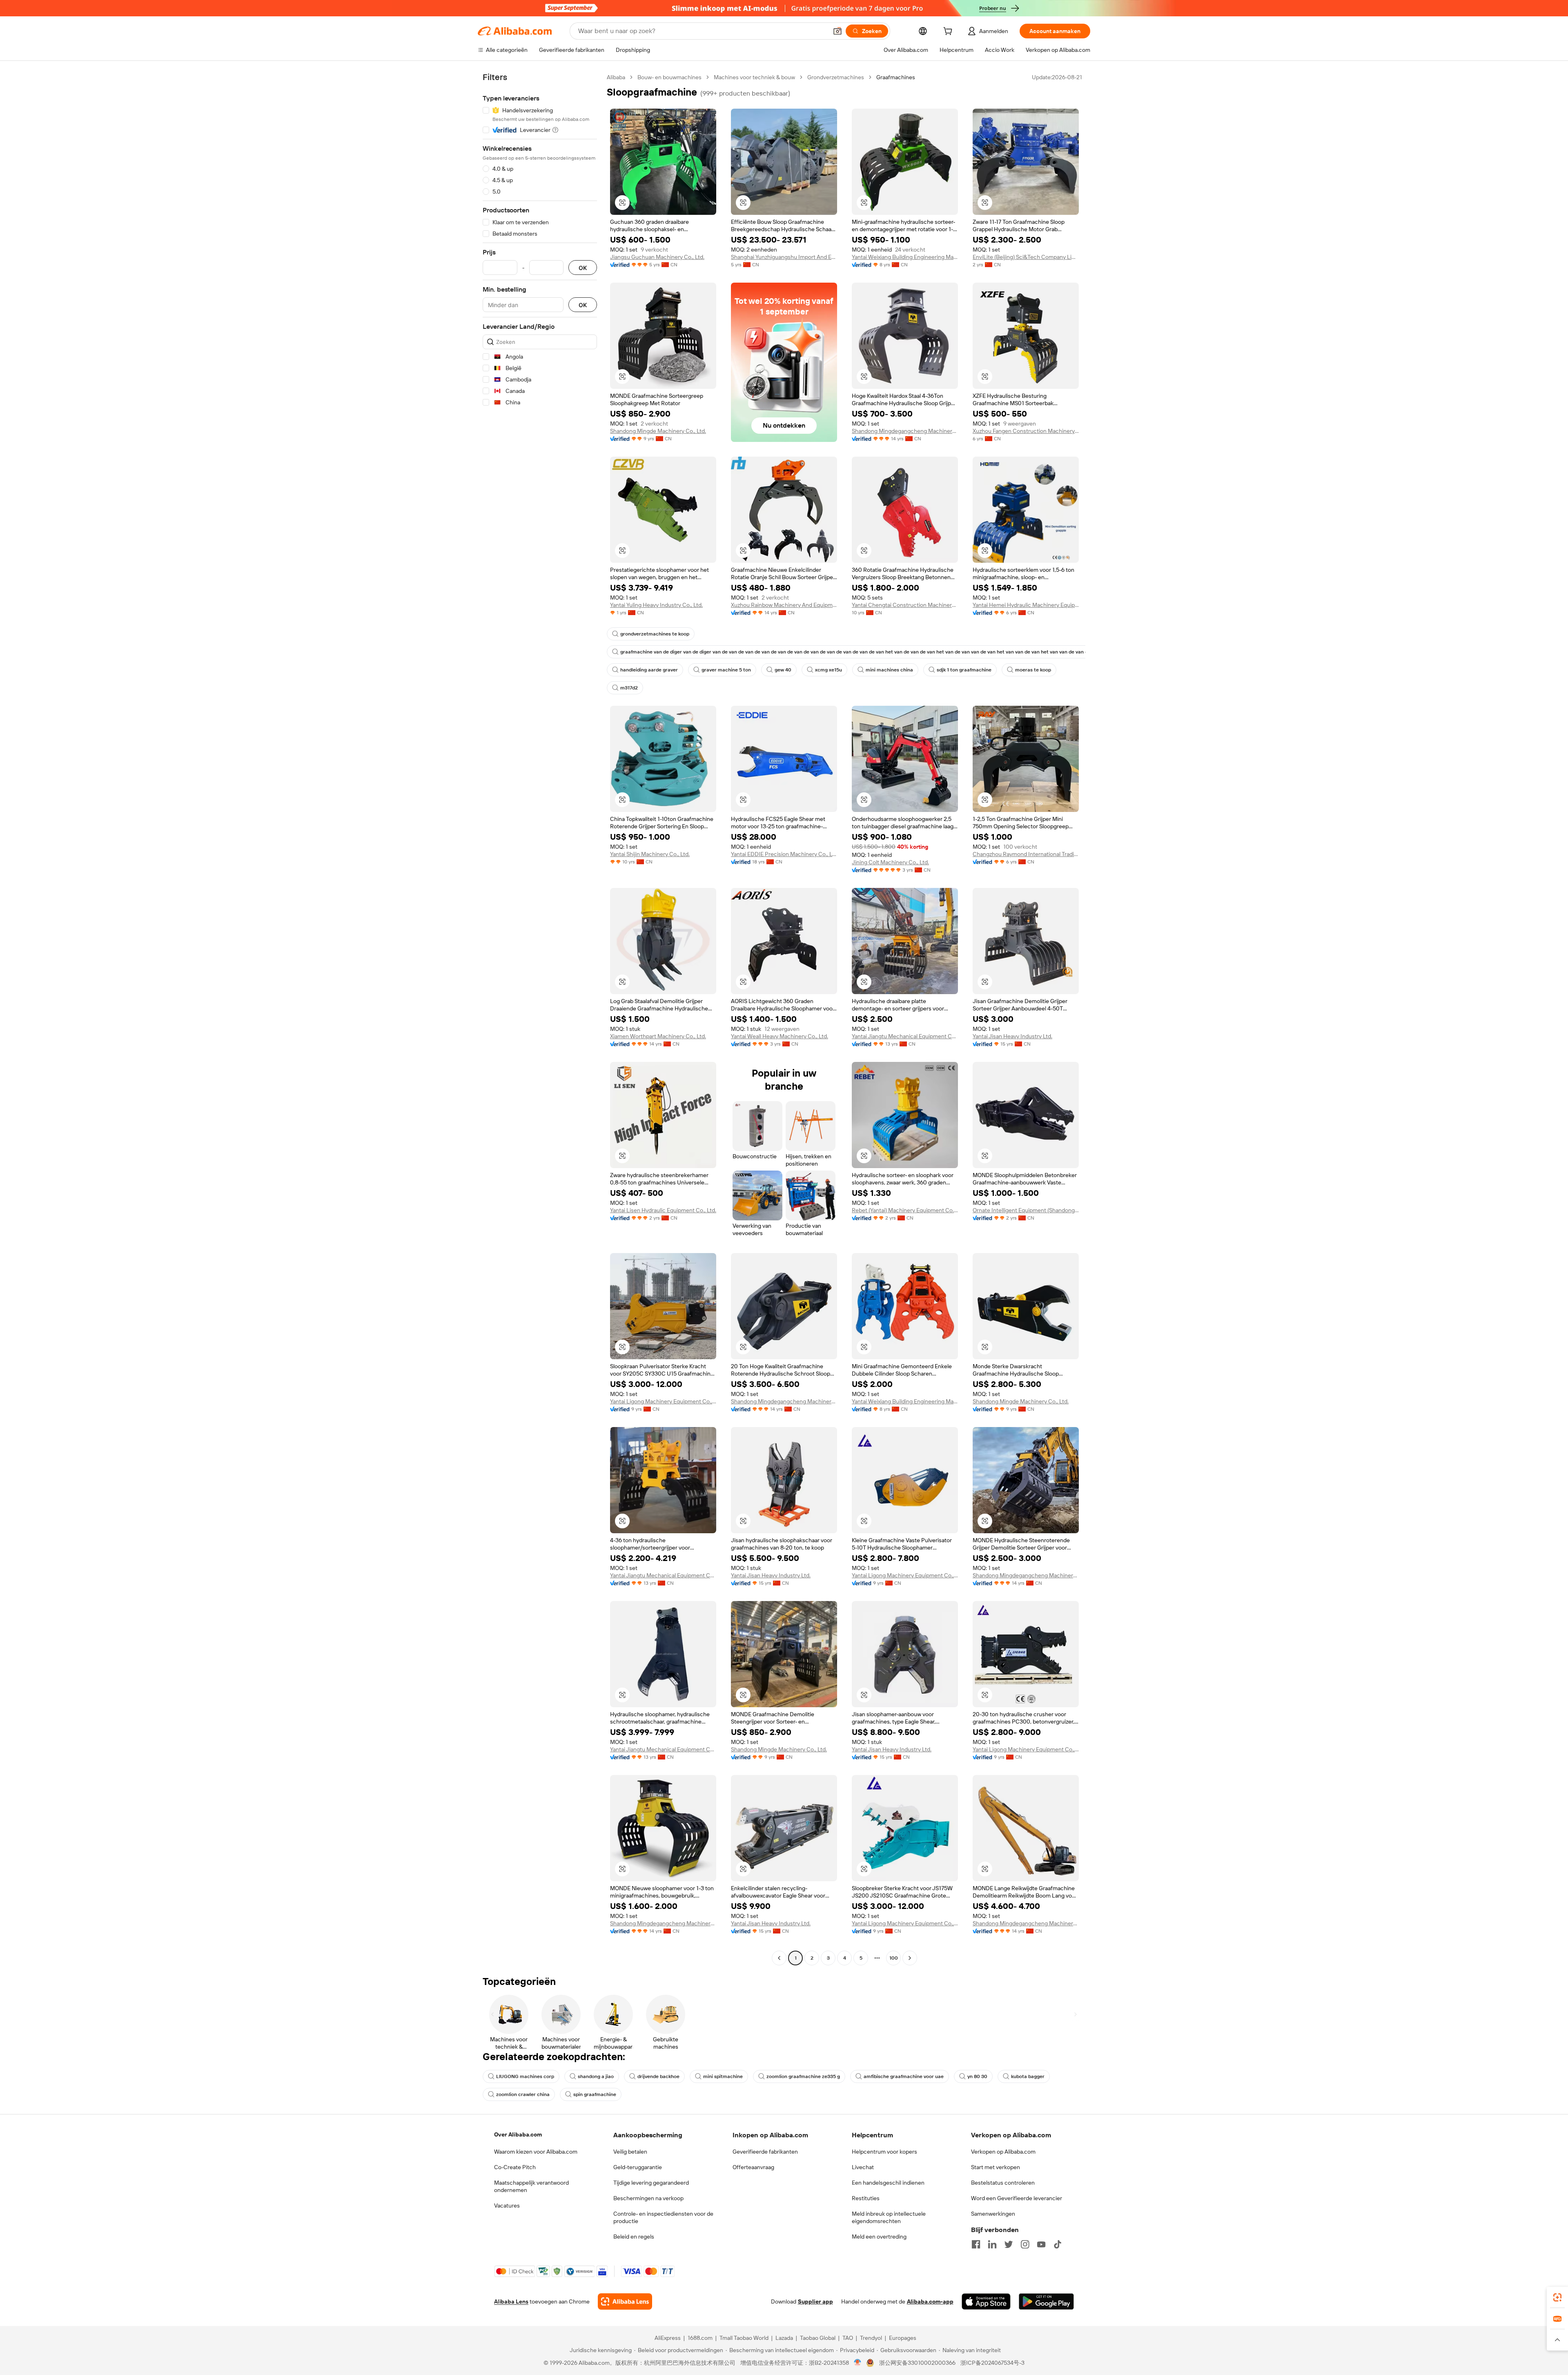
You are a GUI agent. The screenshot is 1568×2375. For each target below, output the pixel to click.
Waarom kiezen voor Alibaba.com (536, 2152)
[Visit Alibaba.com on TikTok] (1058, 2244)
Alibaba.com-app (930, 2301)
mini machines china (889, 670)
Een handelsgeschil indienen (888, 2183)
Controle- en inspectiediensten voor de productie (663, 2217)
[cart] (949, 32)
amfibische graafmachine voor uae (904, 2076)
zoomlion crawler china (523, 2094)
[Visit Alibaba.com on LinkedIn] (992, 2244)
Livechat (863, 2167)
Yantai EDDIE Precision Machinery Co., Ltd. (784, 854)
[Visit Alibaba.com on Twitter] (1009, 2244)
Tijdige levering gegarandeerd (651, 2183)
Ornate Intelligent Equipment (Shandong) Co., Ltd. (1026, 1210)
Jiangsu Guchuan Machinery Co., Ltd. (657, 257)
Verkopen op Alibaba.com (1003, 2152)
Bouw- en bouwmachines (669, 77)
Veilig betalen (630, 2152)
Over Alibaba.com (518, 2134)
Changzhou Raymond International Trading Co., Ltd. (1026, 854)
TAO (848, 2338)
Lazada (784, 2338)
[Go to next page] (910, 1958)
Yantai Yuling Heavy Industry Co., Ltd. (656, 605)
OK (583, 268)
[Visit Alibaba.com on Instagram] (1025, 2244)
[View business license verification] (858, 2363)
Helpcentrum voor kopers (884, 2152)
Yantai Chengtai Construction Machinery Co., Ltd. (905, 605)
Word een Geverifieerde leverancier (1017, 2198)
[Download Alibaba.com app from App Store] (986, 2301)
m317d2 (629, 688)
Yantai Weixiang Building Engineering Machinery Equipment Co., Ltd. (905, 257)
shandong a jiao (596, 2076)
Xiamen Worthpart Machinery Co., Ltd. (658, 1036)
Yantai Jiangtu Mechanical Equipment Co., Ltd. (905, 1036)
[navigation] (540, 1019)
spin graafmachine (595, 2094)
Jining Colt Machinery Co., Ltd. (890, 862)
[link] (1557, 2297)
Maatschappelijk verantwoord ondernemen (531, 2186)
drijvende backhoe (658, 2076)
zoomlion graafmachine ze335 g (803, 2076)
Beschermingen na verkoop (648, 2198)
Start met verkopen (996, 2167)
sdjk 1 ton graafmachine (964, 670)
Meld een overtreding (879, 2237)
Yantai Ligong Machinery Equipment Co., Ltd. (663, 1401)
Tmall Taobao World (744, 2338)
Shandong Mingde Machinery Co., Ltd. (658, 431)
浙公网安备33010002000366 (917, 2363)
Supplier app (815, 2301)
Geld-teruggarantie (638, 2167)
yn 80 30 (977, 2076)
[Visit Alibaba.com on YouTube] (1041, 2244)
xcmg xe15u (829, 670)
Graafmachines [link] (896, 77)
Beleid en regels (634, 2237)
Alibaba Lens (511, 2301)
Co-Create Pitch (515, 2167)
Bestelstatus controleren (1003, 2183)
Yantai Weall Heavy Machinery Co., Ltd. (780, 1036)
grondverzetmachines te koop (655, 634)
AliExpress (668, 2338)
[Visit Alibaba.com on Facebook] (976, 2244)
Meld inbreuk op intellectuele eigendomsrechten (889, 2217)
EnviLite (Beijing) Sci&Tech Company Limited (1026, 257)
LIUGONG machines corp (525, 2076)
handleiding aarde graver (649, 670)
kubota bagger (1028, 2076)
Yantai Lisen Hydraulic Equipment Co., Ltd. (663, 1210)
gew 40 (783, 670)
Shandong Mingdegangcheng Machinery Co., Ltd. (905, 431)
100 (894, 1958)
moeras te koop (1033, 670)
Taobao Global (818, 2338)
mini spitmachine (723, 2076)
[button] (837, 31)
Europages (903, 2338)
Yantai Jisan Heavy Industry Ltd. (1012, 1036)
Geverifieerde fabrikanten (765, 2152)
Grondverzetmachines (836, 77)
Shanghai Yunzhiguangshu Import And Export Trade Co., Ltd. (784, 257)
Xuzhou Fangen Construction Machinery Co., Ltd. (1026, 431)
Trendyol (871, 2338)
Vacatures (507, 2206)
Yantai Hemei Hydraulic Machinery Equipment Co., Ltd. (1026, 605)
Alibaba (616, 77)
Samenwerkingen (993, 2214)
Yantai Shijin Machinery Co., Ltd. (650, 854)
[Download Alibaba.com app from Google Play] (1046, 2301)
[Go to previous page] (779, 1958)
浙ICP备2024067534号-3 (992, 2363)
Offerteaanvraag (753, 2167)
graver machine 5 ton (726, 670)
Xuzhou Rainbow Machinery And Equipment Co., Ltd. (784, 605)
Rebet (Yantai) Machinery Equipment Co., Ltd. (905, 1210)
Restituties (866, 2198)
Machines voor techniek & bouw (754, 77)
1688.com (700, 2338)
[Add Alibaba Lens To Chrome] (625, 2301)
